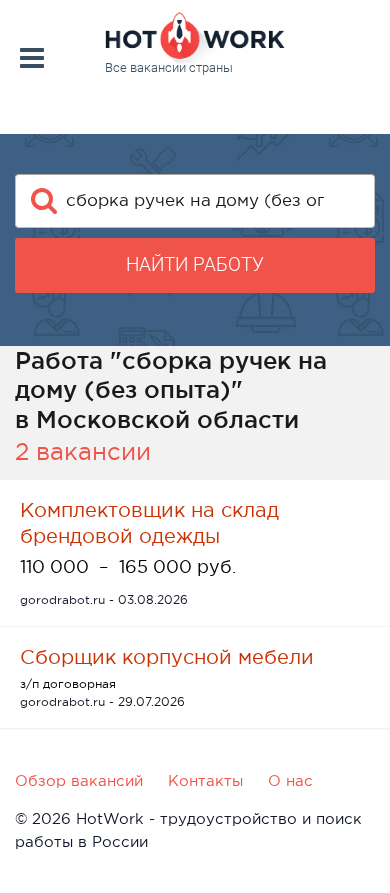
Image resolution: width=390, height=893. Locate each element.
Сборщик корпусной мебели (167, 657)
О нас (290, 780)
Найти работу (195, 264)
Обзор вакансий (79, 780)
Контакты (205, 780)
